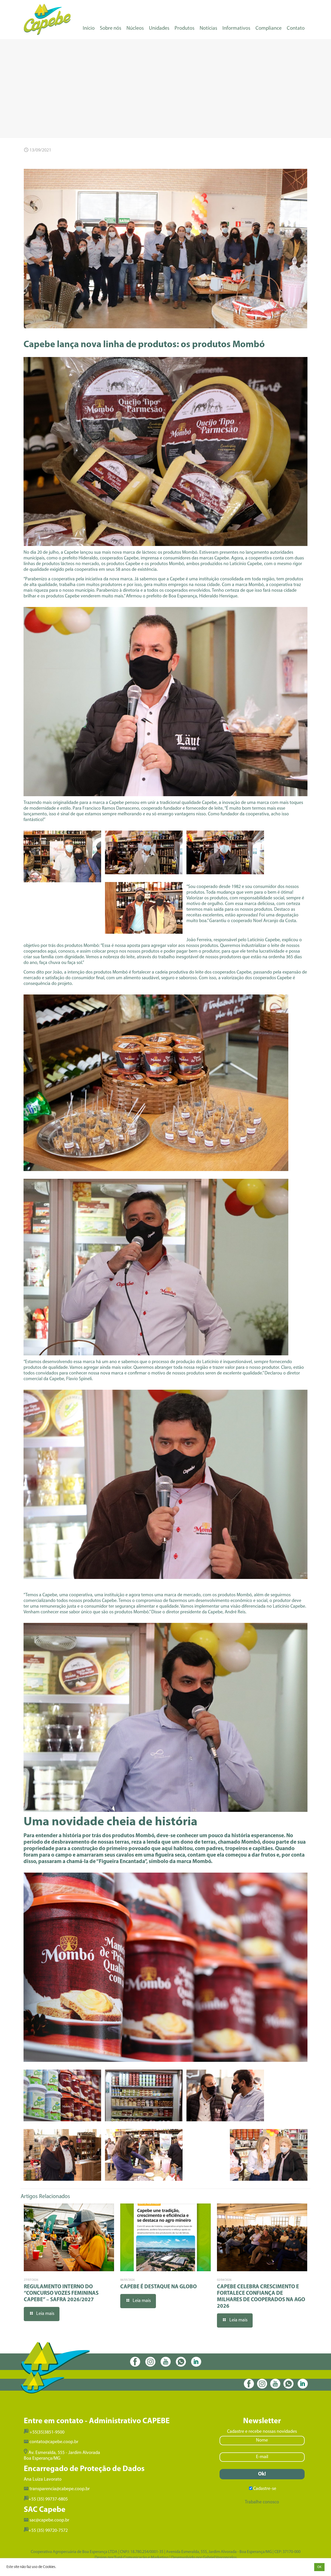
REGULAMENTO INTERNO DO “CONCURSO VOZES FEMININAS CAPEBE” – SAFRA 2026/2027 (61, 2293)
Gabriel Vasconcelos (220, 2558)
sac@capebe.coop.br (49, 2520)
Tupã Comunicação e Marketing (141, 2558)
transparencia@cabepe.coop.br (60, 2489)
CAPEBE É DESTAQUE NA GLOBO (159, 2287)
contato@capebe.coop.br (54, 2442)
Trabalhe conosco (262, 2502)
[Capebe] (47, 19)
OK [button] (319, 2567)
